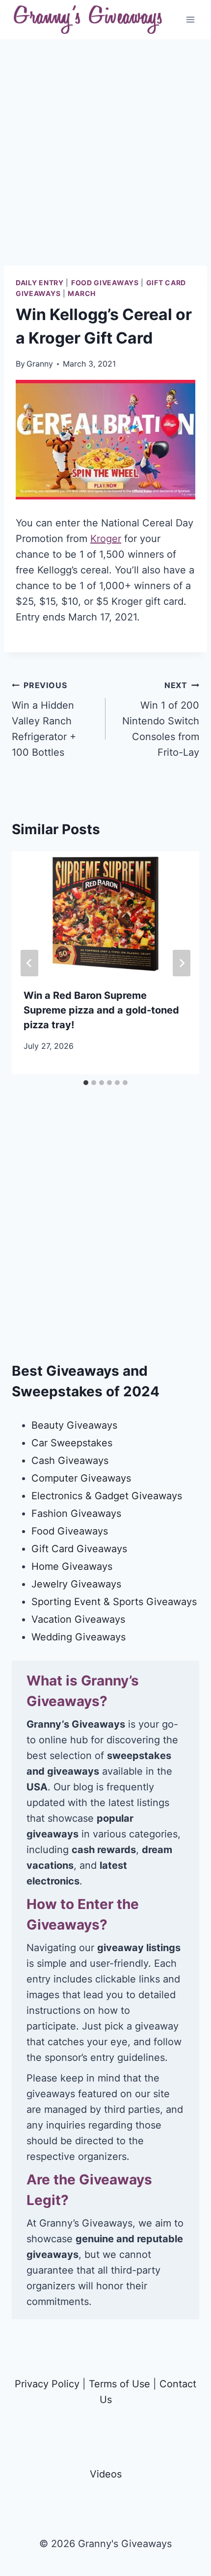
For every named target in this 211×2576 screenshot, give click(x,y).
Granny (40, 364)
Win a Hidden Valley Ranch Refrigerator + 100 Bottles (44, 719)
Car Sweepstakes (72, 1443)
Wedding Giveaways (79, 1637)
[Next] (182, 963)
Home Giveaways (72, 1566)
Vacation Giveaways (78, 1619)
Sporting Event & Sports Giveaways (114, 1602)
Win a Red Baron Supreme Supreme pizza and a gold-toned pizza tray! (101, 1010)
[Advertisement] (105, 160)
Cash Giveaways (70, 1461)
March (82, 293)
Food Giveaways (105, 283)
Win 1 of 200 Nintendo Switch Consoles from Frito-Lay (161, 719)
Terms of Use (119, 2384)
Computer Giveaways (81, 1478)
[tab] (86, 1083)
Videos (106, 2474)
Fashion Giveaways (76, 1513)
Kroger (106, 539)
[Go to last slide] (29, 963)
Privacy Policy (47, 2384)
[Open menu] (190, 19)
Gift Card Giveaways (79, 1549)
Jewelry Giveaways (76, 1584)
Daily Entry (40, 283)
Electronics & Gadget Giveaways (107, 1496)
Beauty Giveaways (74, 1425)
